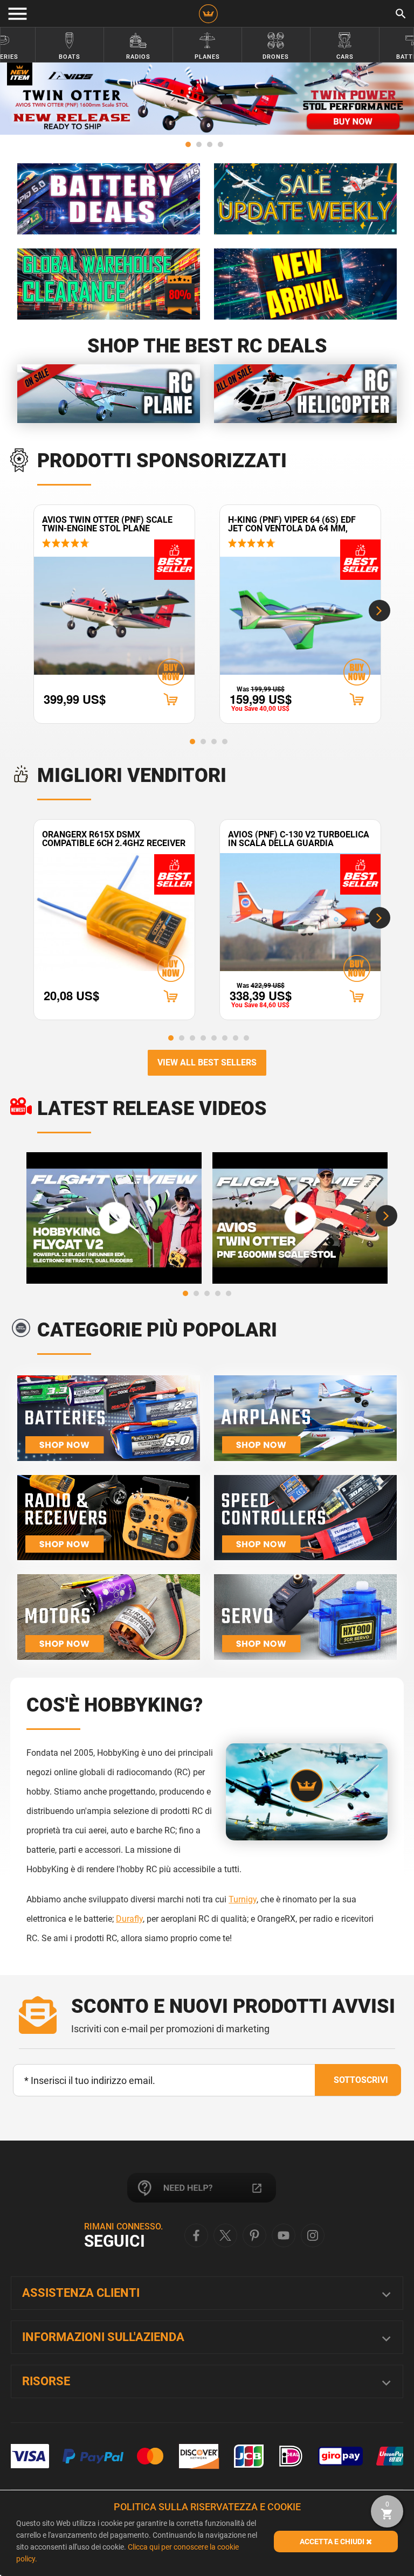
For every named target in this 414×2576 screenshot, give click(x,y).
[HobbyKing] (208, 14)
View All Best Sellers (207, 1062)
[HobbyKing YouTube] (284, 2235)
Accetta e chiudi (333, 2542)
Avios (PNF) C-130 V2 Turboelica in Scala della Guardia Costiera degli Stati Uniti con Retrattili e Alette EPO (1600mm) (299, 839)
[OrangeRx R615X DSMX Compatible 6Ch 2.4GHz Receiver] (114, 912)
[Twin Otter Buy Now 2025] (207, 99)
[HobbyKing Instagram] (313, 2235)
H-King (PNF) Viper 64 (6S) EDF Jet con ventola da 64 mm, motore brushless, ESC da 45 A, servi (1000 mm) (298, 524)
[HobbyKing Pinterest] (254, 2235)
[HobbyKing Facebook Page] (196, 2235)
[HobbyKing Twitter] (225, 2235)
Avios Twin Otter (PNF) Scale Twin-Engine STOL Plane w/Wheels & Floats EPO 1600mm (113, 524)
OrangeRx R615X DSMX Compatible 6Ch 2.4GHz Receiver (114, 839)
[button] (188, 144)
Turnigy (243, 1899)
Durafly (129, 1919)
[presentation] (379, 611)
